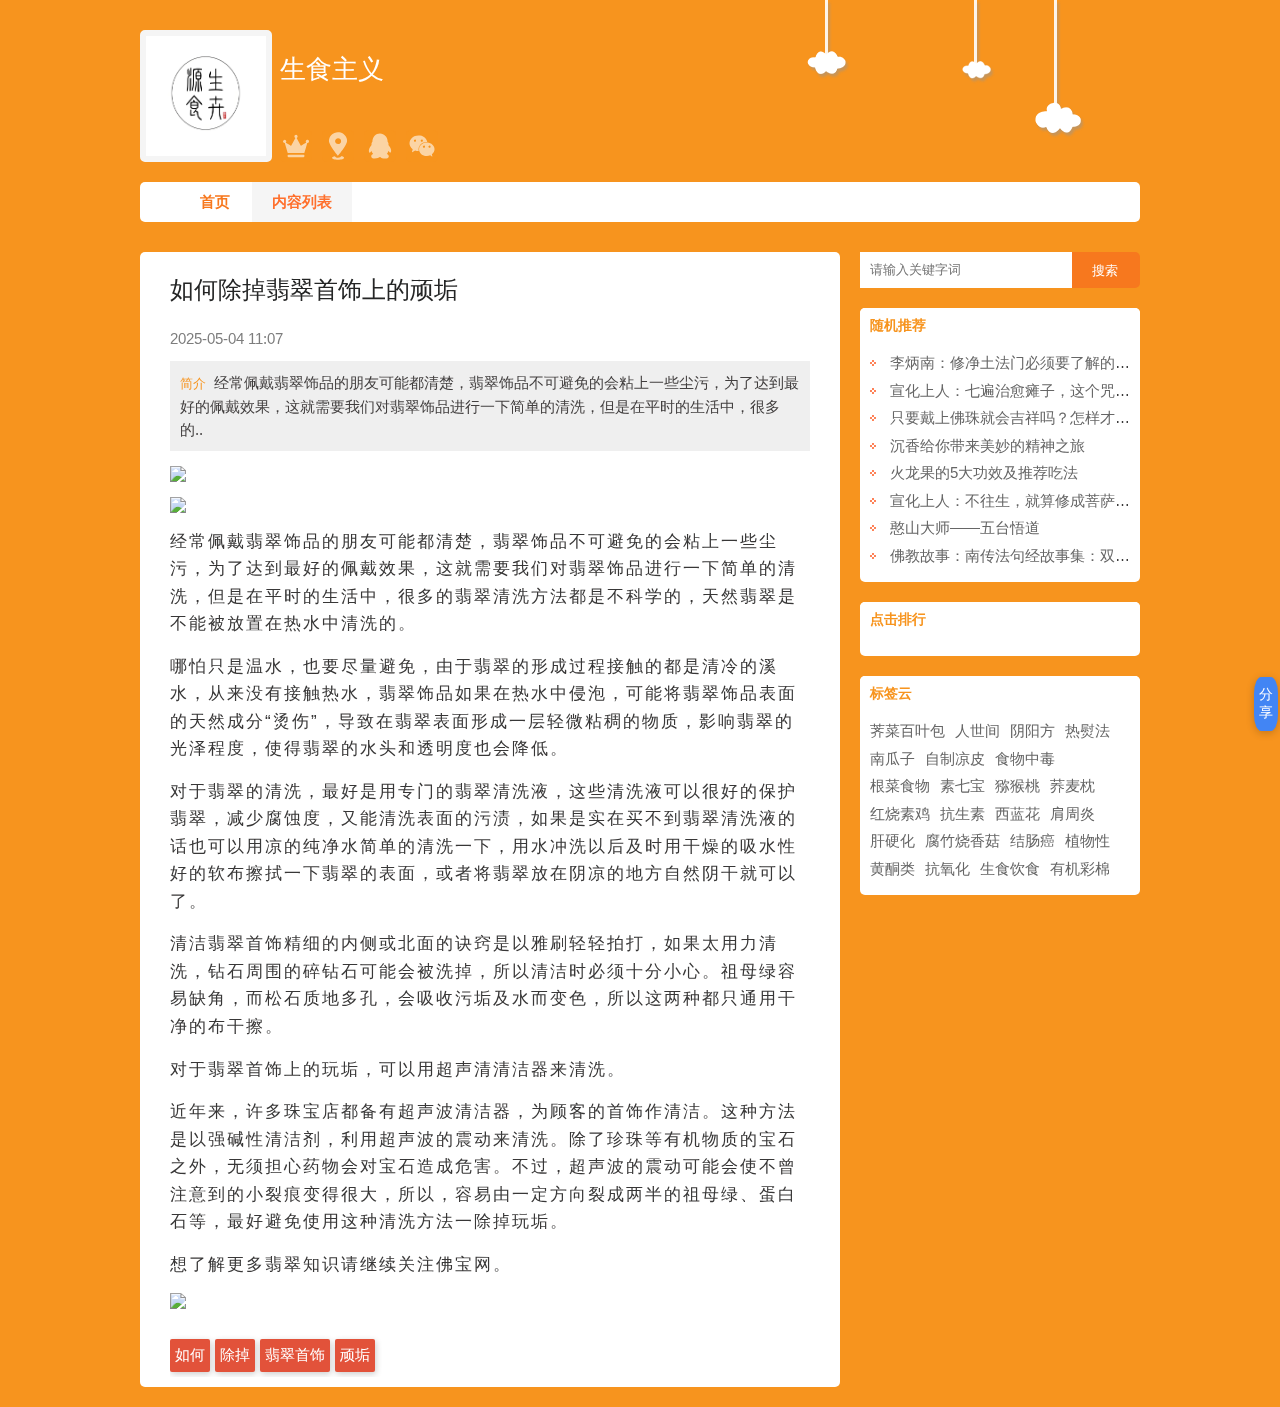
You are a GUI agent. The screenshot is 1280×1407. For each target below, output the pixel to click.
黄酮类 (892, 868)
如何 (190, 1354)
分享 (1266, 703)
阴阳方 (1032, 730)
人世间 (977, 730)
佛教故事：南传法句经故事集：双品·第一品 (1035, 555)
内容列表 (302, 201)
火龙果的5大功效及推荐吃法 (984, 472)
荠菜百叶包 (907, 730)
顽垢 (355, 1354)
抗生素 (962, 813)
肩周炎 (1072, 813)
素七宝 (962, 785)
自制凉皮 (955, 758)
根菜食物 (900, 785)
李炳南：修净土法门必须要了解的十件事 (1025, 362)
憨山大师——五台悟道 (965, 527)
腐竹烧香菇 (962, 840)
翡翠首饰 (295, 1354)
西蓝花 (1017, 813)
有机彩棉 (1080, 868)
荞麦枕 (1072, 785)
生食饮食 (1010, 868)
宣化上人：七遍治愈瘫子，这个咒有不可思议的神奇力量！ (1085, 390)
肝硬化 (892, 840)
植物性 (1087, 840)
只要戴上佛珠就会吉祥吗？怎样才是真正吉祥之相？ (1062, 417)
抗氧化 (947, 868)
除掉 (235, 1354)
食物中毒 (1025, 758)
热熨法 (1087, 730)
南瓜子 (892, 758)
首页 (215, 201)
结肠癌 (1032, 840)
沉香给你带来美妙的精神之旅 (987, 445)
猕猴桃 (1017, 785)
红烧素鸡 (900, 813)
